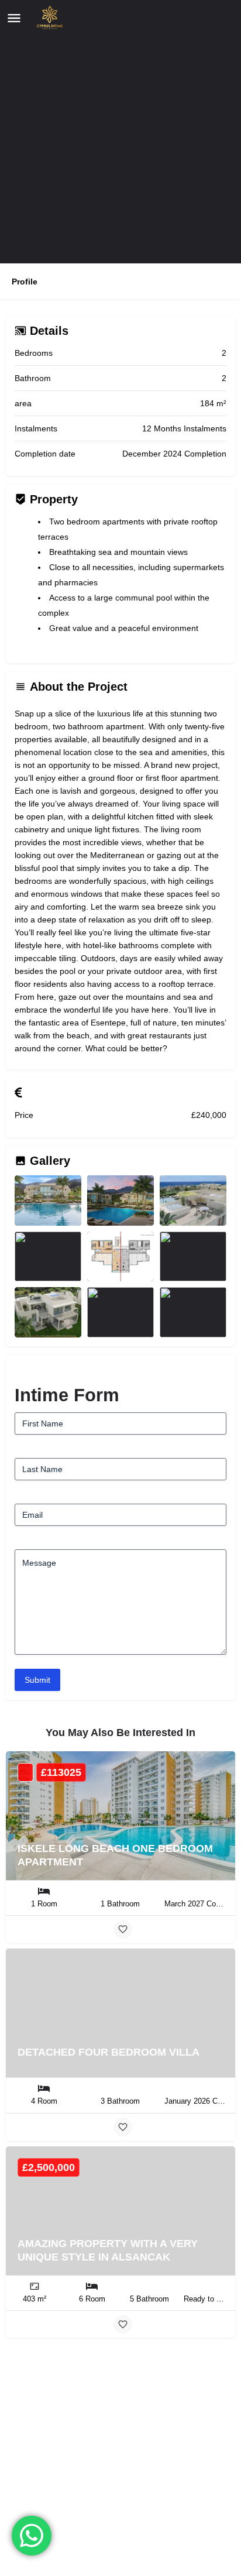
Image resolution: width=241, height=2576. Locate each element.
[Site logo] (47, 18)
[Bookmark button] (123, 1929)
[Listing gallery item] (48, 1200)
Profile (25, 282)
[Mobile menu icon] (14, 18)
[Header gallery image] (120, 132)
